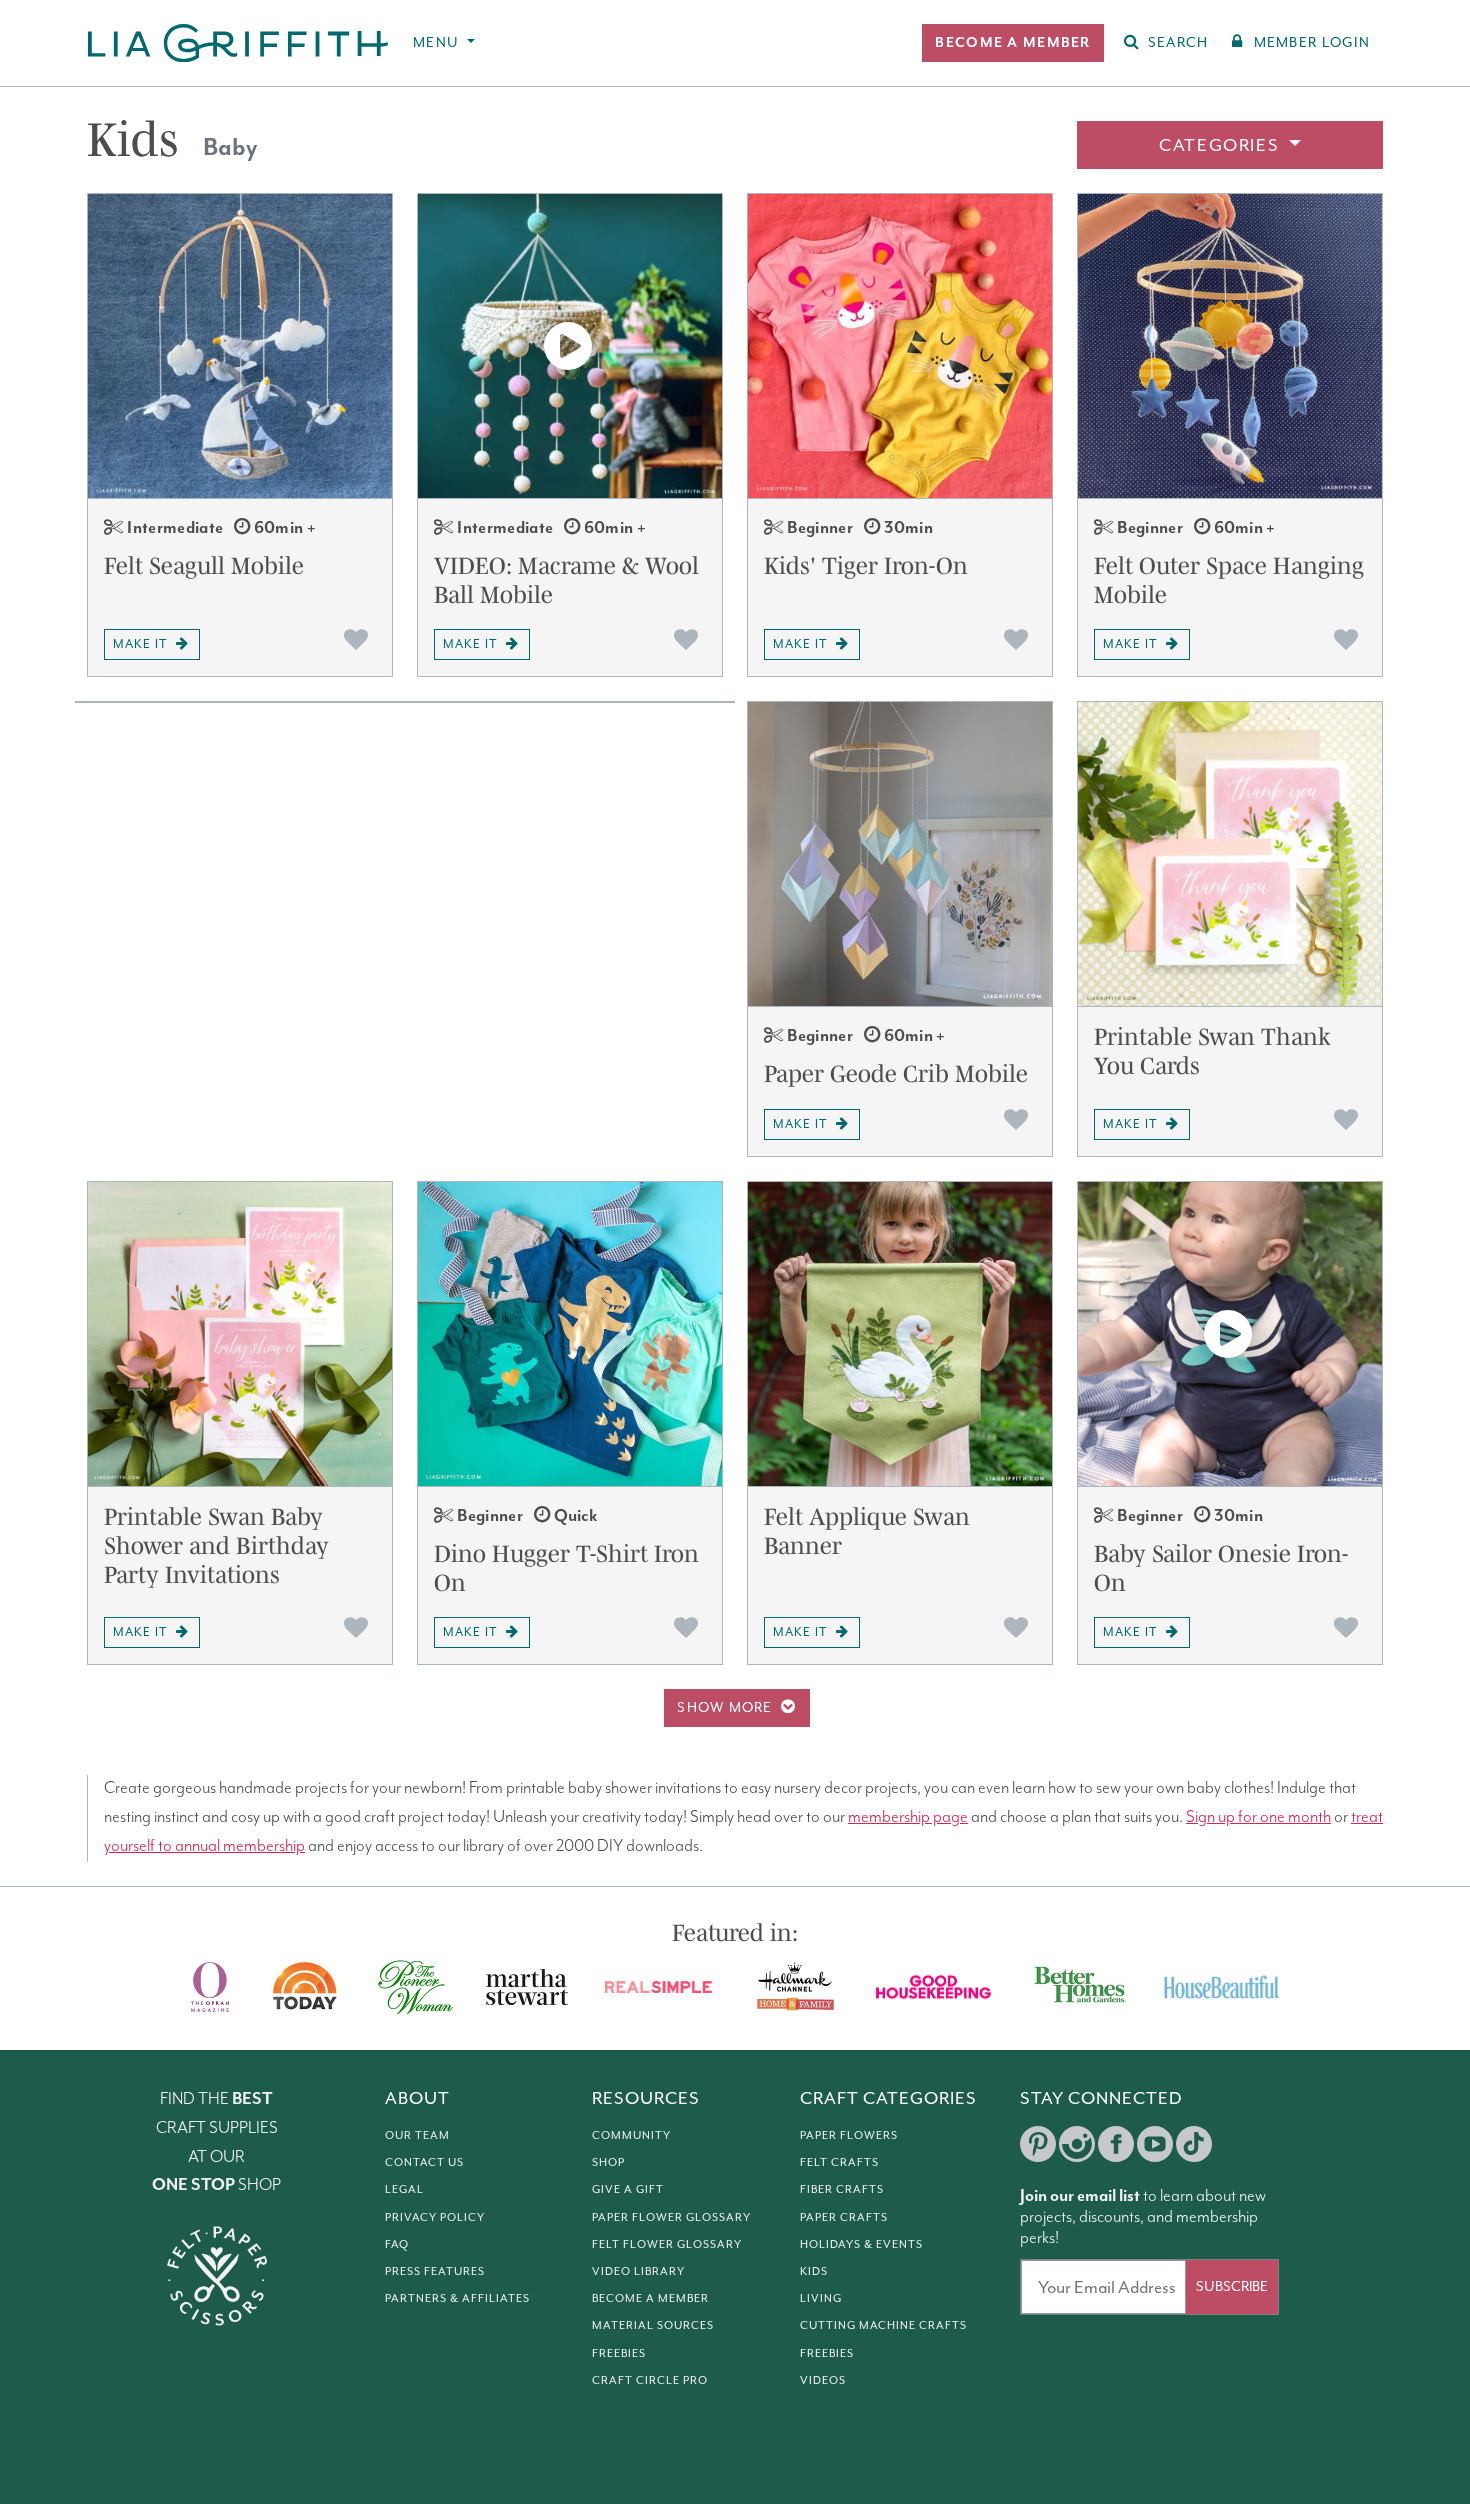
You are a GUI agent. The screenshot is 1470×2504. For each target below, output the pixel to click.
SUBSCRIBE (1232, 2286)
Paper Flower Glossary (671, 2217)
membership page (908, 1817)
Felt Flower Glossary (667, 2244)
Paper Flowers (849, 2135)
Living (821, 2298)
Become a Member (650, 2298)
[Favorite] (356, 639)
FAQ (397, 2244)
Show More (725, 1707)
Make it (140, 644)
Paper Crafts (844, 2217)
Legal (404, 2189)
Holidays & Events (861, 2244)
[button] (1012, 43)
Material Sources (653, 2325)
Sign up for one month (1258, 1817)
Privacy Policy (435, 2217)
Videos (823, 2380)
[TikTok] (1194, 2144)
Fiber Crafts (842, 2189)
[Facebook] (1116, 2144)
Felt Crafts (839, 2162)
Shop (608, 2162)
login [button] (1312, 42)
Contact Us (424, 2162)
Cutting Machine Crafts (883, 2325)
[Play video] (570, 346)
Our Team (417, 2135)
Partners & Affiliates (457, 2298)
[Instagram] (1077, 2144)
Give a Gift (628, 2189)
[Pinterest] (1038, 2144)
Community (631, 2135)
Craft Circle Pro (650, 2380)
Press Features (435, 2271)
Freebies (619, 2353)
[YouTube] (1155, 2144)
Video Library (638, 2271)
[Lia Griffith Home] (239, 43)
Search (1178, 42)
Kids (814, 2271)
